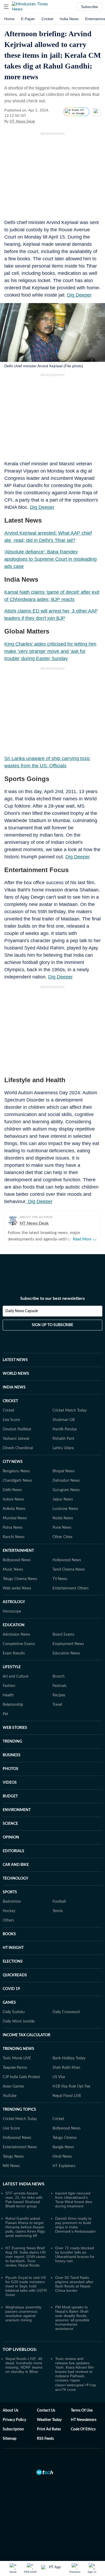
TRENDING (12, 1742)
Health (8, 1695)
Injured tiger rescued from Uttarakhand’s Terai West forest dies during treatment (74, 2200)
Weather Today (49, 2420)
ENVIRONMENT (17, 1810)
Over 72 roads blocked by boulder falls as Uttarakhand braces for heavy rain (75, 2254)
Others (8, 1920)
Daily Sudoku (14, 2012)
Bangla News (63, 2147)
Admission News (16, 1635)
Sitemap (10, 2439)
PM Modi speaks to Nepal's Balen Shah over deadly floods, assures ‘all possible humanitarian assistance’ (72, 2318)
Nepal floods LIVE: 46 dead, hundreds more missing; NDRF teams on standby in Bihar (24, 2365)
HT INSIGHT (13, 1948)
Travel (57, 1705)
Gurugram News (66, 1490)
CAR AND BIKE (16, 1865)
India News (69, 19)
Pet (5, 1714)
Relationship (13, 1705)
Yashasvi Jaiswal (16, 1439)
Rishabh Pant (63, 1439)
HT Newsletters (84, 2420)
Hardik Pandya (65, 1429)
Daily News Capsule (22, 1311)
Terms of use (82, 2410)
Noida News (63, 1518)
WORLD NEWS (16, 1374)
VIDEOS (10, 1783)
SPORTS (10, 1892)
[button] (6, 7)
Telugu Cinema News (20, 1579)
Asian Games (13, 2086)
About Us (10, 2410)
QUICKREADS (15, 1975)
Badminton (12, 1902)
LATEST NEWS (15, 1360)
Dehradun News (66, 1481)
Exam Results (14, 1653)
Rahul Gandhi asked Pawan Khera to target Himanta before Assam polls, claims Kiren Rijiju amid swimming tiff (25, 2227)
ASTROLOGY (14, 1602)
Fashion (9, 1686)
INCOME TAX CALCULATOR (27, 2035)
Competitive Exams (19, 1644)
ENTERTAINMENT (18, 1551)
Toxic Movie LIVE (17, 2058)
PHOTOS (10, 1769)
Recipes (59, 1695)
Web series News (17, 1588)
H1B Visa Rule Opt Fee (71, 2086)
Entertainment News (20, 2147)
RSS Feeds (45, 2439)
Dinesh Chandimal (18, 1448)
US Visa (59, 2077)
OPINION (11, 1837)
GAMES (9, 2003)
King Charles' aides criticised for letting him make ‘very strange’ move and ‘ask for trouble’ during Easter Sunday (50, 651)
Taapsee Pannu (15, 2068)
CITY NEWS (13, 1462)
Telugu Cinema (64, 2138)
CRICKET (10, 1401)
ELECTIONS (13, 1962)
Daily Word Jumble (19, 2021)
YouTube (10, 2096)
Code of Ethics (83, 2429)
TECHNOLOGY (15, 1879)
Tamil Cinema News (69, 1570)
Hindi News (62, 2157)
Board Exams (63, 1635)
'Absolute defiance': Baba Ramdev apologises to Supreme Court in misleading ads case (50, 559)
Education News (66, 1653)
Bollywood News (17, 1560)
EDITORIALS (13, 1851)
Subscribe (90, 7)
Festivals (59, 1686)
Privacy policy (14, 2420)
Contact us (46, 2410)
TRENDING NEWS (18, 2049)
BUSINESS (12, 1755)
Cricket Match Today (70, 1411)
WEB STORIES (15, 1728)
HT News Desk (22, 121)
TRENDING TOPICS (19, 2110)
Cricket (47, 19)
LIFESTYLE (12, 1667)
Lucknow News (65, 1509)
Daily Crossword (66, 2012)
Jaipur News (63, 1499)
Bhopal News (64, 1471)
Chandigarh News (17, 1481)
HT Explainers (64, 2166)
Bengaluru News (16, 1471)
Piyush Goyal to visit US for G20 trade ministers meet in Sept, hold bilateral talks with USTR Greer (26, 2286)
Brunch (59, 1676)
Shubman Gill (64, 1420)
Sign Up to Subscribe (52, 1325)
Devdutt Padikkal (17, 1429)
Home (9, 19)
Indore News (13, 1499)
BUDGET (10, 1796)
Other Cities (62, 1537)
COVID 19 (11, 1989)
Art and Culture (15, 1676)
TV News (60, 1579)
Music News (13, 1570)
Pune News (62, 1528)
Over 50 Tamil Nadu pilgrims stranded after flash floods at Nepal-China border (74, 2284)
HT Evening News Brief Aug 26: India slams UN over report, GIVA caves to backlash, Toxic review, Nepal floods (26, 2257)
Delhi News (12, 1490)
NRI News (11, 2166)
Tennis (58, 1911)
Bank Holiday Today (69, 2058)
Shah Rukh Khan (66, 2068)
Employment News (68, 1644)
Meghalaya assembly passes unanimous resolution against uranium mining (23, 2314)
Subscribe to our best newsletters (52, 1298)
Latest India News (24, 2184)
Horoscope (12, 1611)
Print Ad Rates (49, 2429)
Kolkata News (14, 1509)
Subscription (13, 2429)
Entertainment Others (71, 1588)
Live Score (11, 1420)
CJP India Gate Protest (21, 2077)
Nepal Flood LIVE (67, 2096)
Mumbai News (15, 1518)
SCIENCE (10, 1824)
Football (59, 1902)
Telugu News (13, 2157)
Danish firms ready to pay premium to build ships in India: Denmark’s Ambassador (76, 2225)
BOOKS (9, 1934)
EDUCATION (14, 1625)
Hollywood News (67, 1560)
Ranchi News (14, 1537)
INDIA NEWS (14, 1387)
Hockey (9, 1911)
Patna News (13, 1528)
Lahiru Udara (63, 1448)
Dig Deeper (79, 295)
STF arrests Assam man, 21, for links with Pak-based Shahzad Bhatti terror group (24, 2200)
